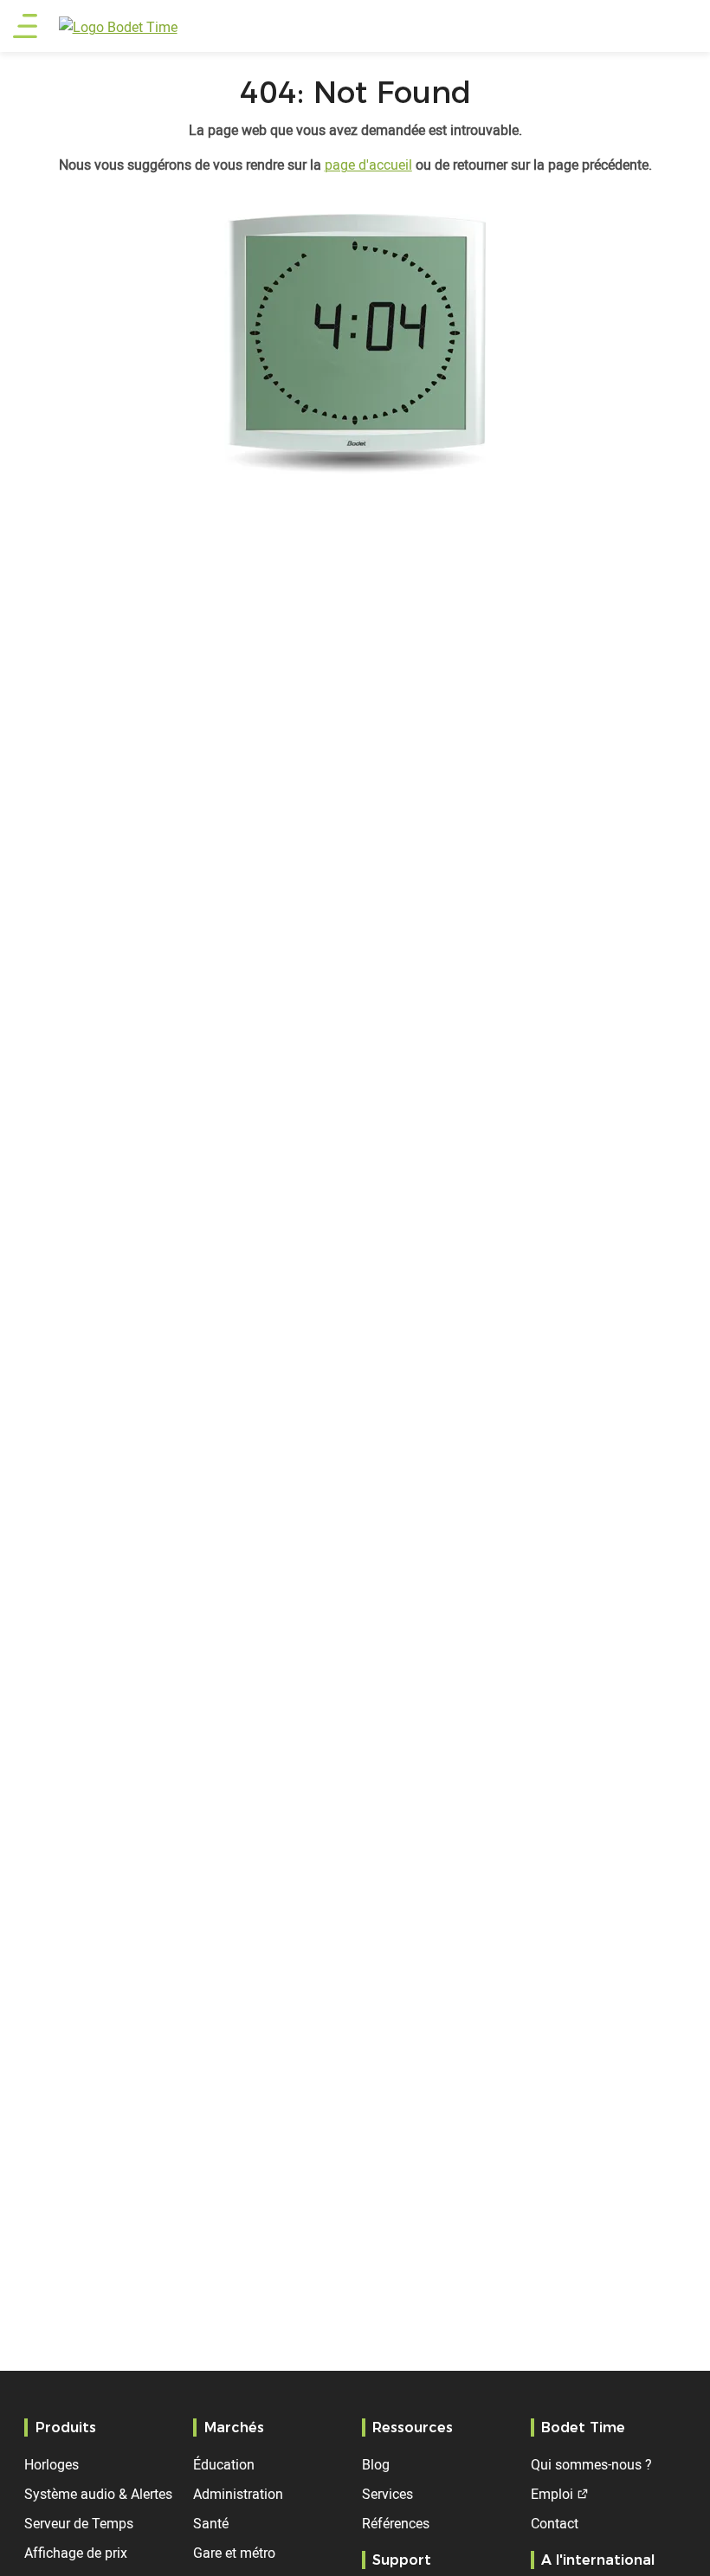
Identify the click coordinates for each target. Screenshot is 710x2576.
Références (396, 2523)
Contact (555, 2523)
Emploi (552, 2494)
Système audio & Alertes (98, 2494)
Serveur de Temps (79, 2523)
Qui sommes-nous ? (591, 2464)
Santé (211, 2523)
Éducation (224, 2464)
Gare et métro (234, 2553)
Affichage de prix (76, 2553)
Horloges (52, 2464)
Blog (376, 2464)
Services (387, 2494)
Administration (238, 2494)
